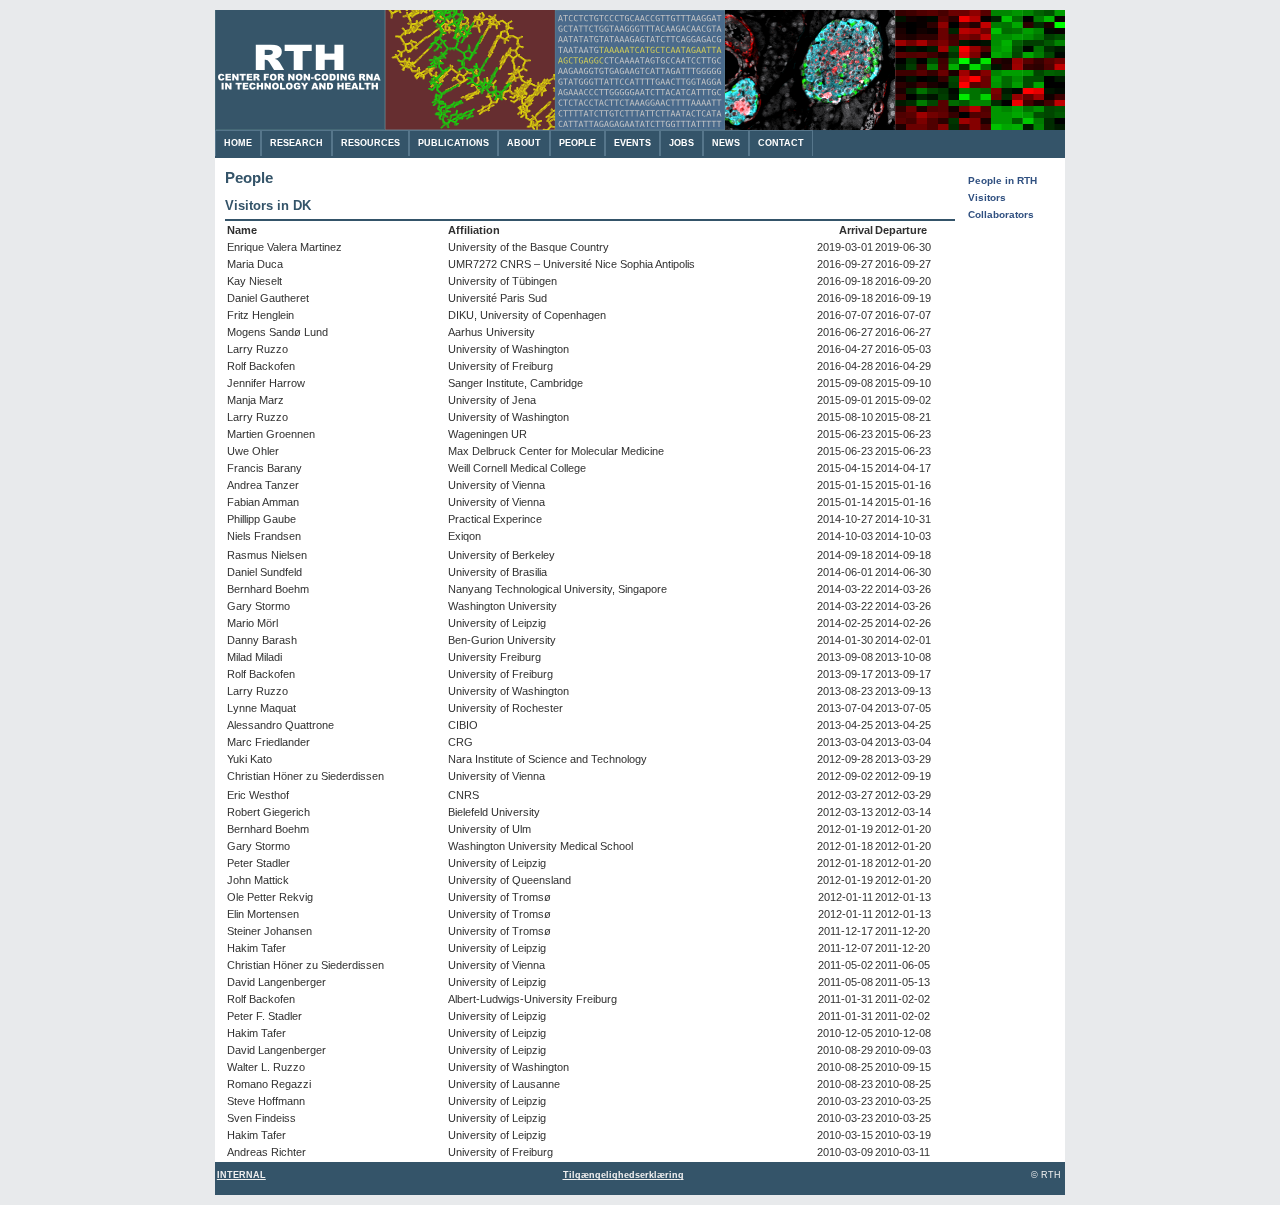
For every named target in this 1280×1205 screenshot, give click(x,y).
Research (296, 143)
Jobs (681, 143)
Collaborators (1001, 214)
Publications (453, 143)
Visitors (987, 197)
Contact (781, 143)
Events (632, 143)
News (726, 143)
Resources (370, 143)
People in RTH (1002, 180)
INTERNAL (241, 1175)
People (577, 143)
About (524, 143)
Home (238, 143)
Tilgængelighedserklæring (623, 1175)
